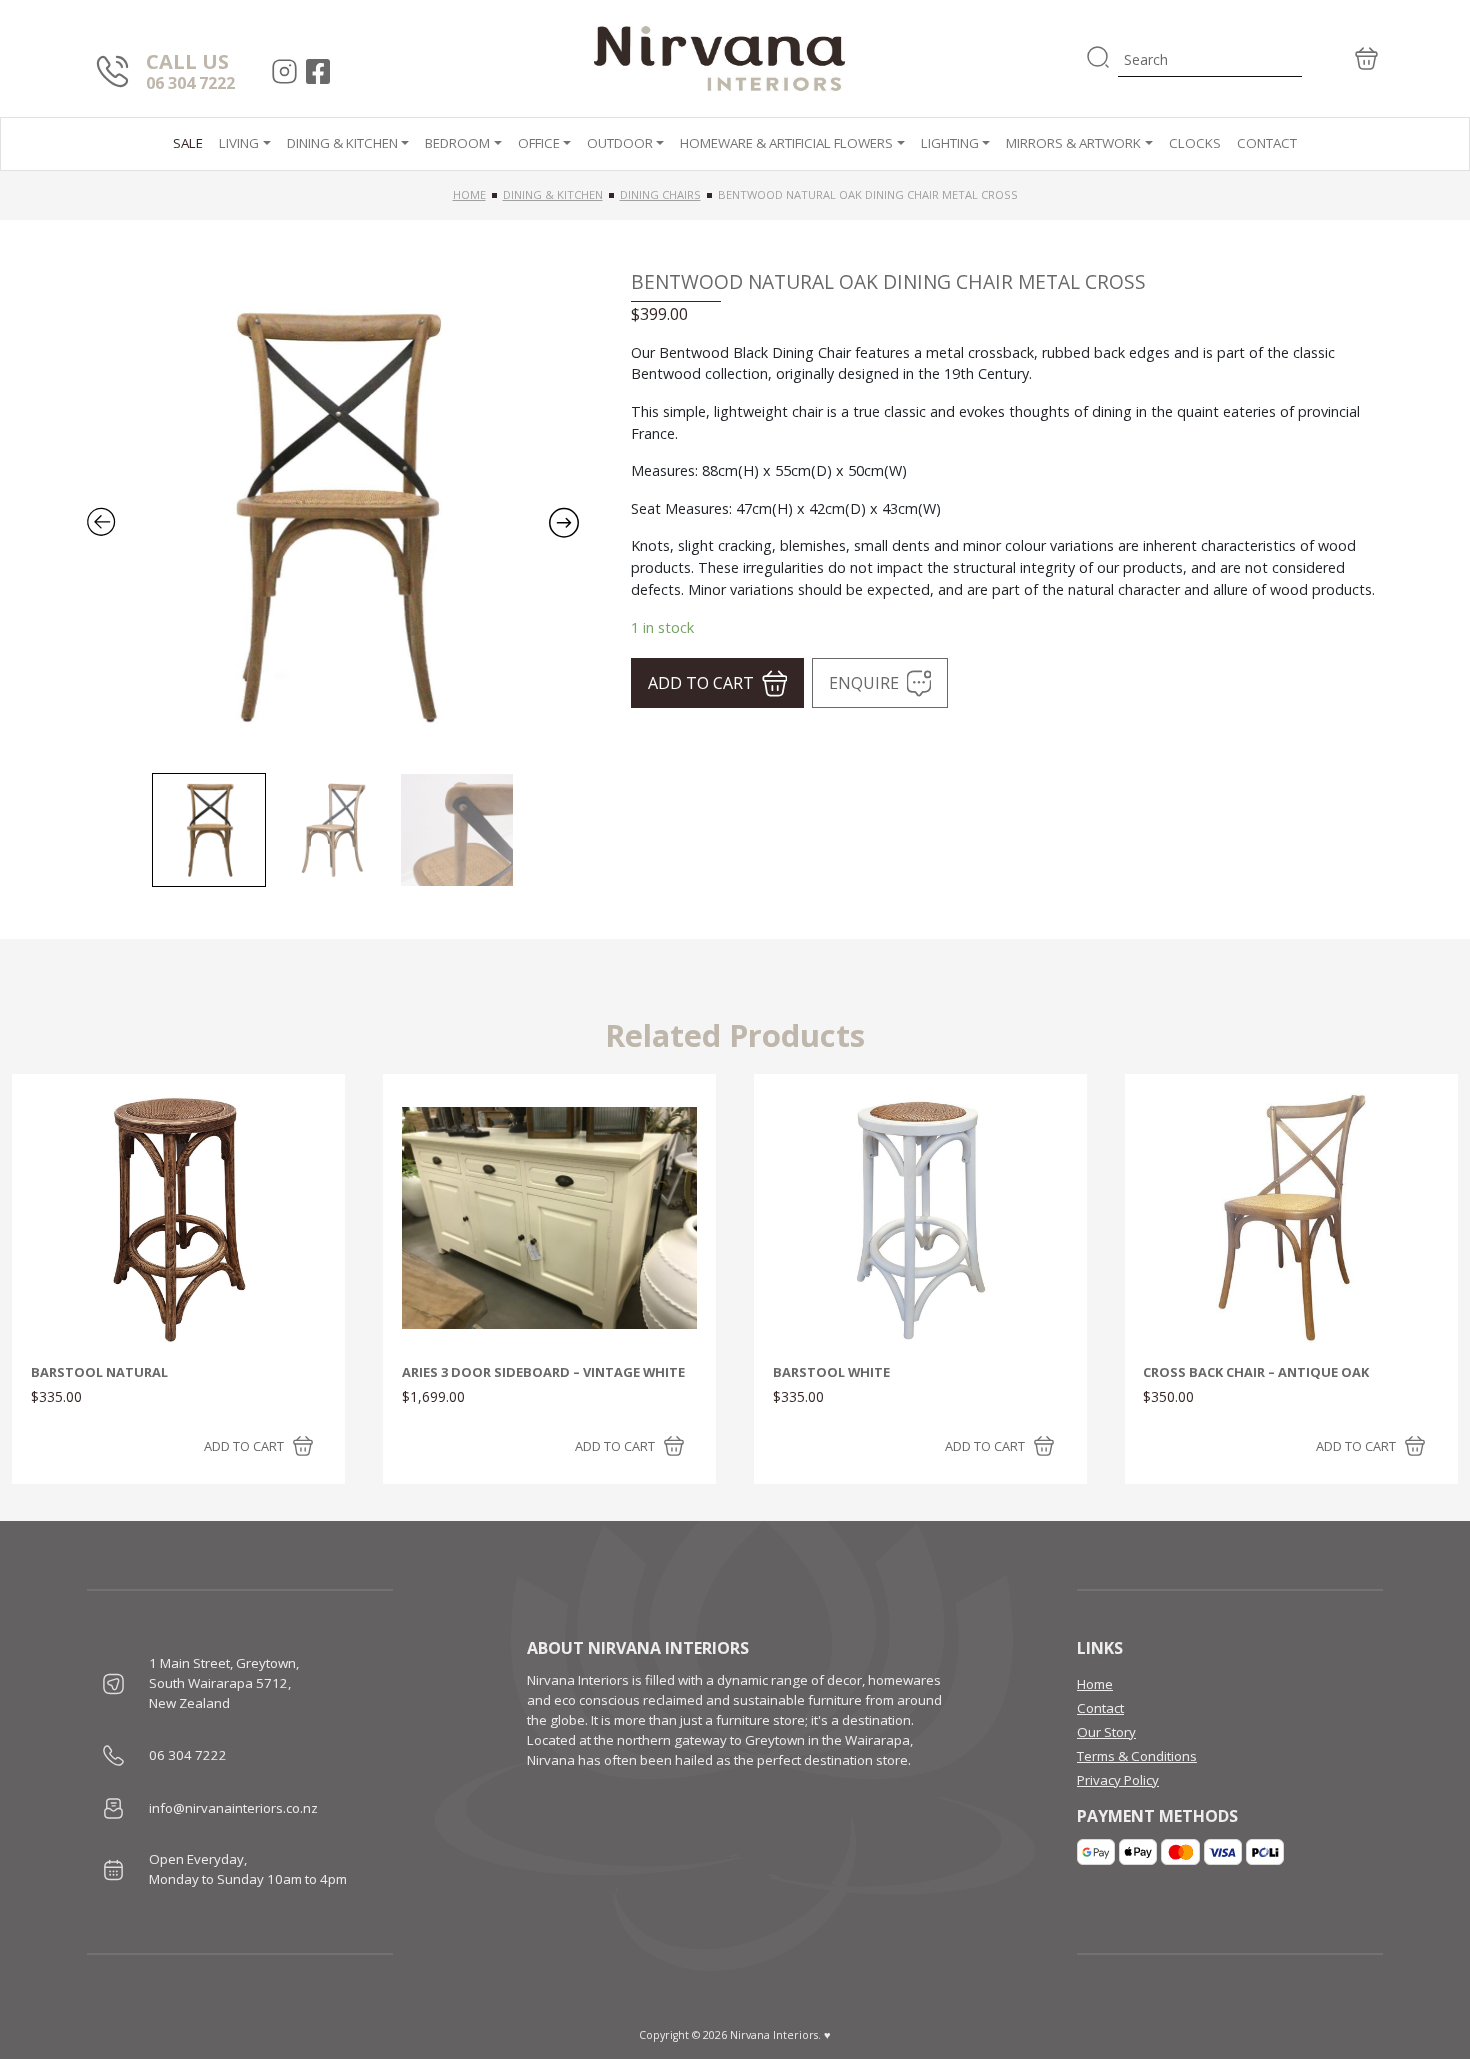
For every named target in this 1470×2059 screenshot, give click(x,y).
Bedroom (457, 143)
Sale (188, 143)
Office (539, 143)
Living (239, 143)
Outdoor (620, 143)
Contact (1267, 143)
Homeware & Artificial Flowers (786, 143)
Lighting (950, 143)
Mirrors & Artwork (1073, 143)
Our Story (1106, 1732)
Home (469, 194)
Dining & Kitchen (342, 143)
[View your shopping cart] (1342, 58)
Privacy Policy (1118, 1780)
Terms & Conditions (1137, 1756)
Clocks (1195, 143)
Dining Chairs (660, 194)
